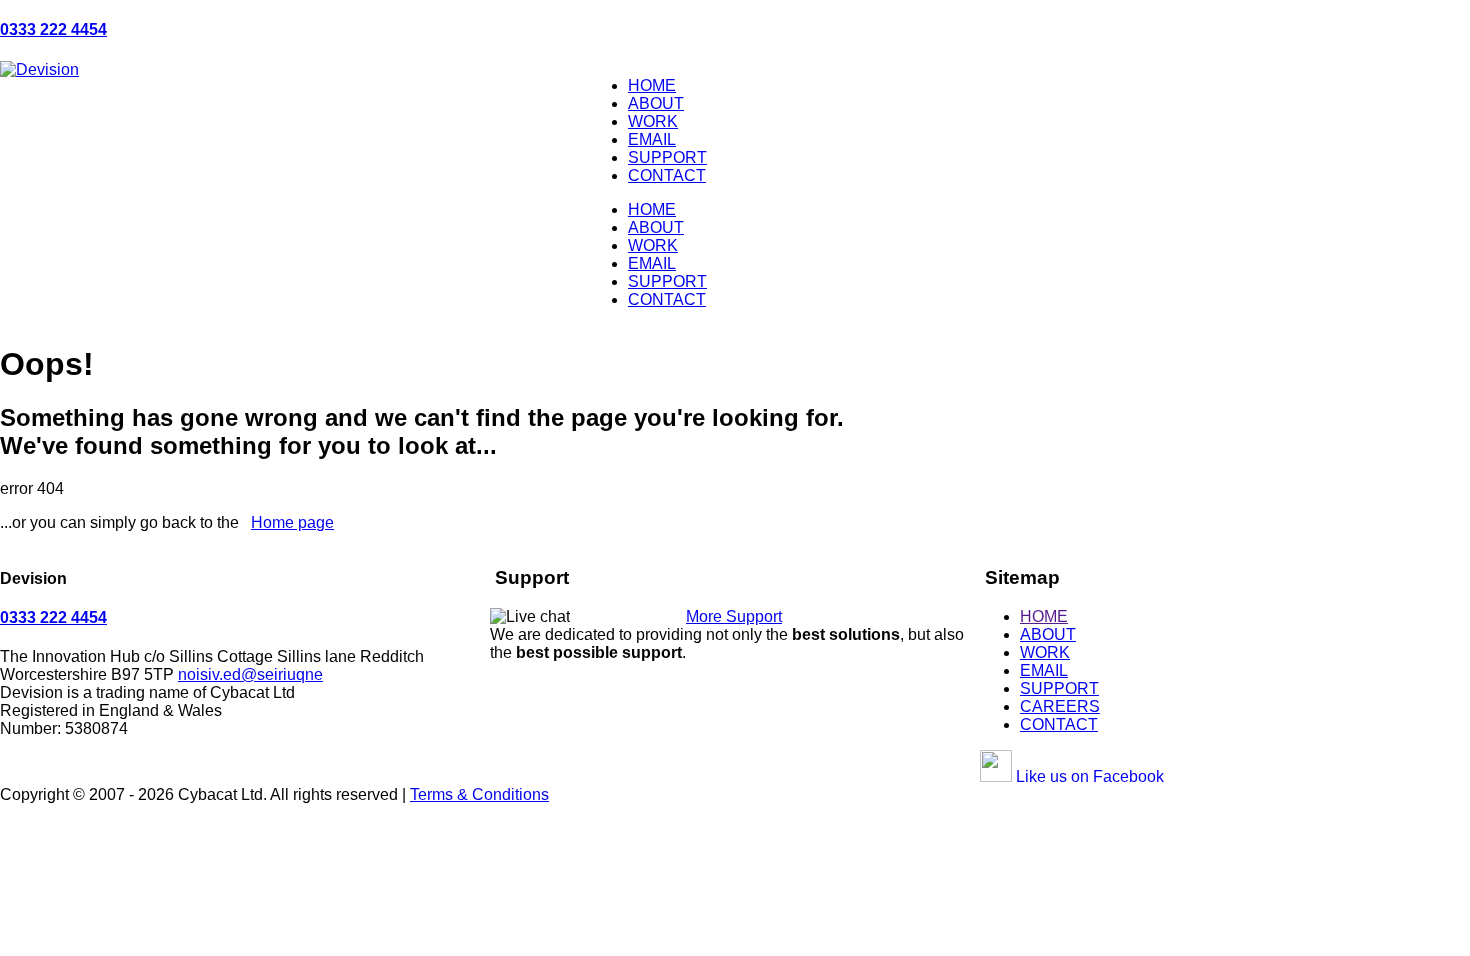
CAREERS (1060, 706)
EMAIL (652, 139)
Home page (292, 522)
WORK (653, 121)
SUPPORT (667, 157)
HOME (652, 85)
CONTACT (667, 175)
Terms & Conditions (479, 794)
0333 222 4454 (53, 29)
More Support (734, 616)
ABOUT (656, 103)
